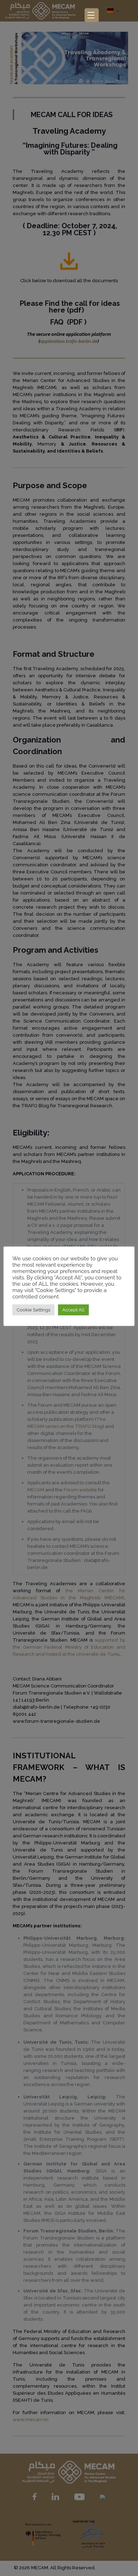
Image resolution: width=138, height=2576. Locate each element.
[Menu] (92, 15)
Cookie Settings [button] (33, 1310)
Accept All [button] (73, 1310)
